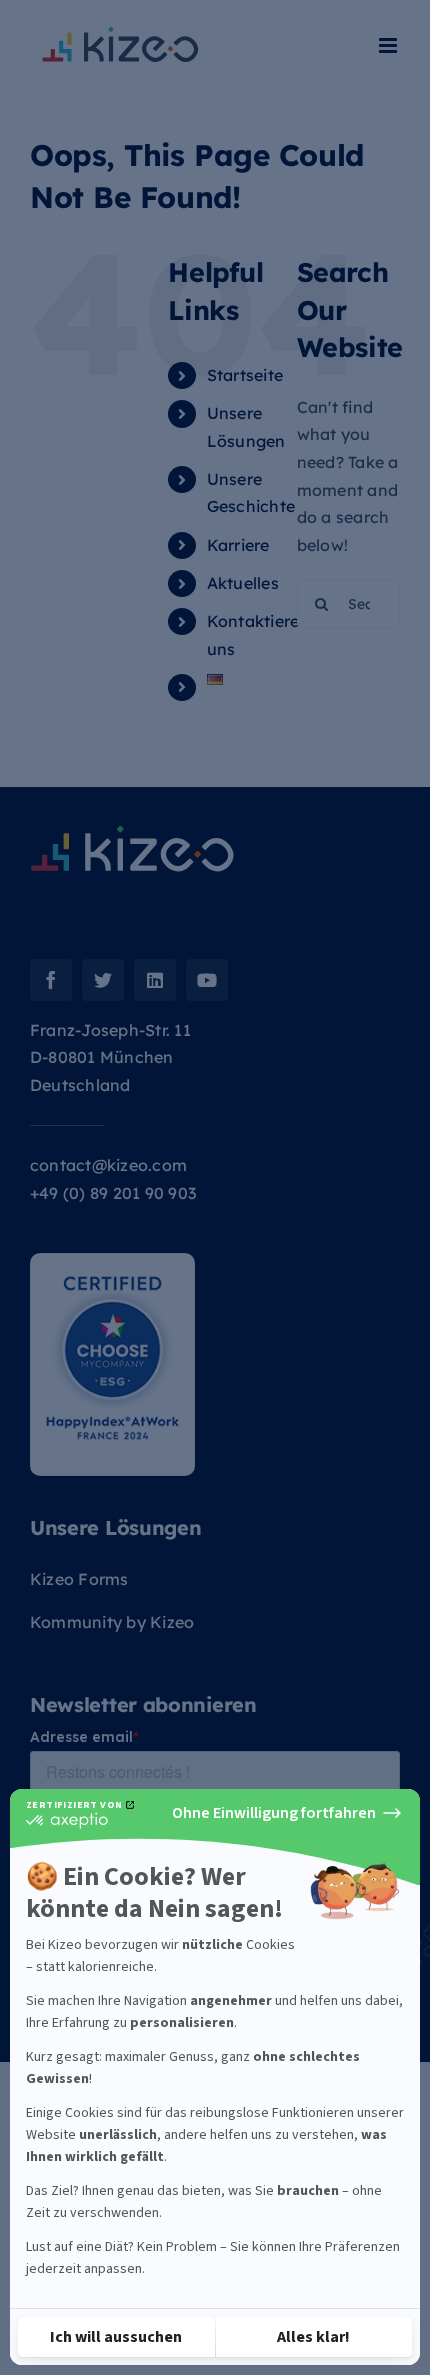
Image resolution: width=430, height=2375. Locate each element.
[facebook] (51, 980)
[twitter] (103, 980)
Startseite (245, 375)
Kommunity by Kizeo (112, 1622)
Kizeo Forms (79, 1579)
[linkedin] (155, 980)
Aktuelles (243, 583)
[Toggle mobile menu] (389, 45)
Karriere (238, 545)
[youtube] (207, 980)
